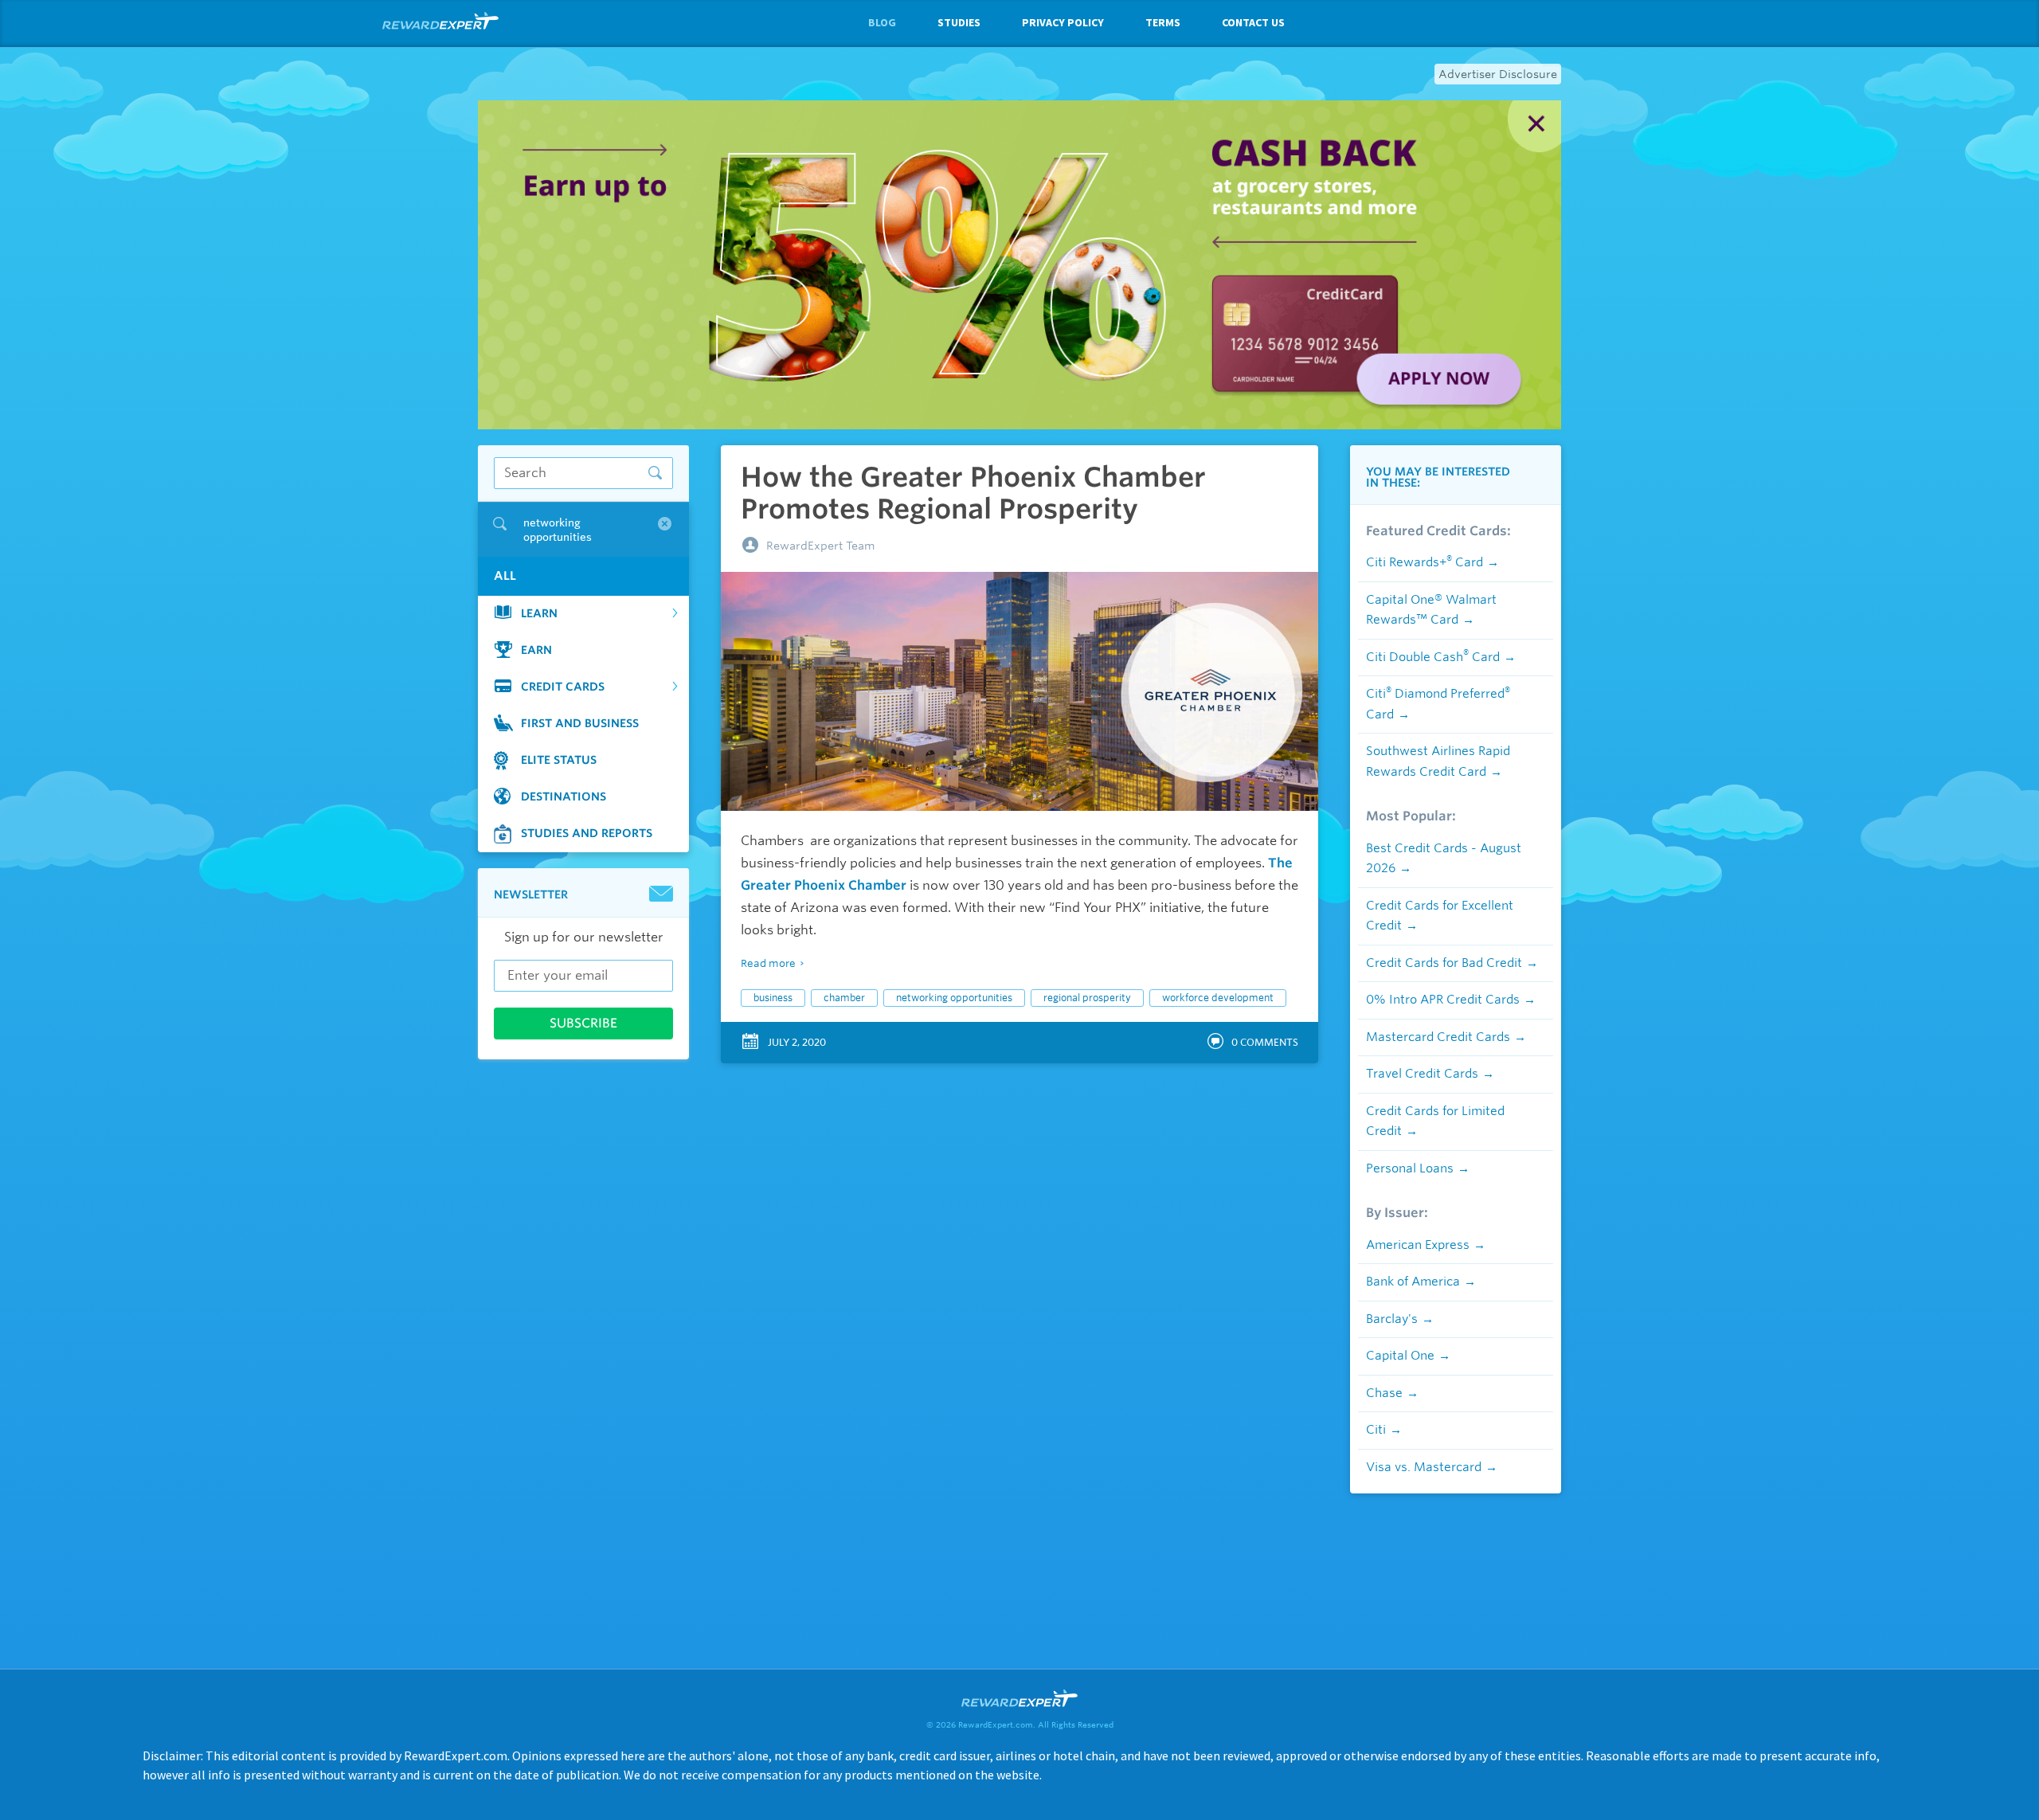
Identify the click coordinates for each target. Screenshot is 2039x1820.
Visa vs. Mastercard (1424, 1467)
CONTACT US (1253, 22)
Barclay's (1392, 1319)
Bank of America (1413, 1282)
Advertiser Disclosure (1498, 74)
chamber (844, 998)
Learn (539, 613)
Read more (768, 963)
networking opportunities (954, 998)
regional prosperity (1087, 998)
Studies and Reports (587, 832)
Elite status (559, 759)
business (773, 998)
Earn (536, 649)
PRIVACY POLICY (1063, 22)
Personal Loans (1410, 1168)
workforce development (1218, 998)
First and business (580, 722)
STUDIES (959, 22)
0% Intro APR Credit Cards (1443, 1000)
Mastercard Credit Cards (1438, 1037)
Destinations (564, 796)
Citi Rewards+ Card (1425, 562)
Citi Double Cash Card (1433, 657)
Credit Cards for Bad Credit (1444, 963)
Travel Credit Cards (1422, 1074)
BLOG (882, 22)
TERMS (1163, 22)
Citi (1376, 1430)
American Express (1418, 1245)
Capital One (1400, 1356)
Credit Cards (563, 686)
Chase (1384, 1393)
